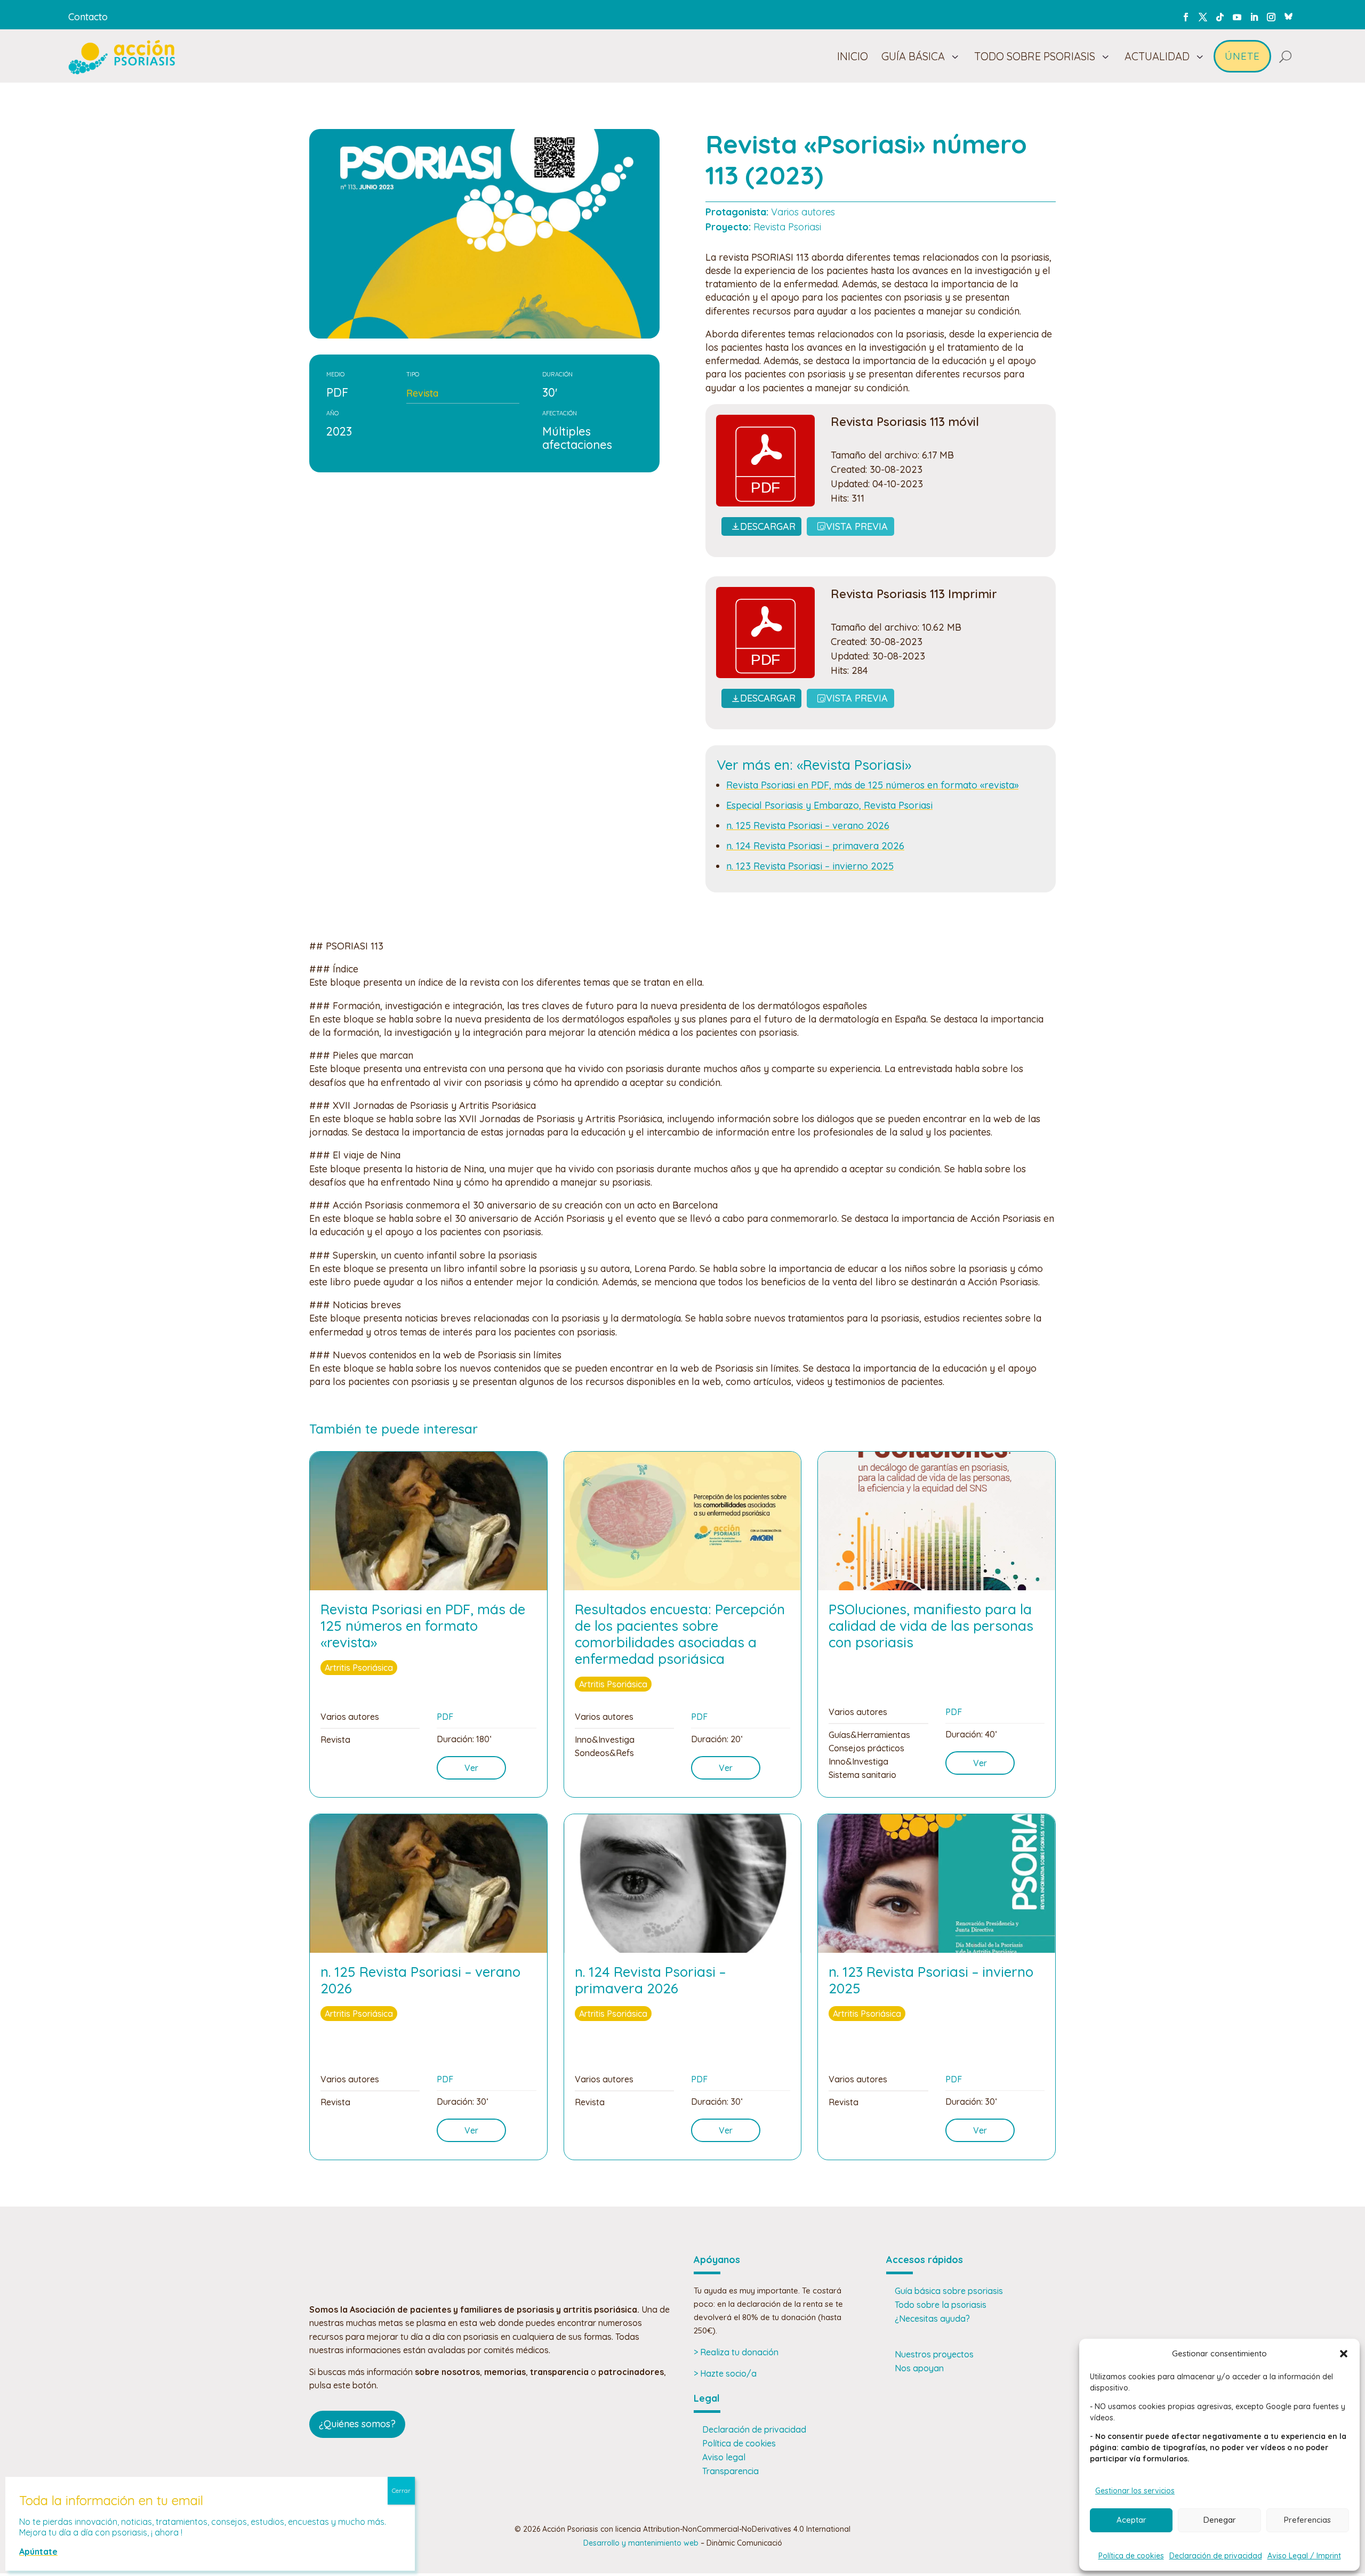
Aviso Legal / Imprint (1304, 2556)
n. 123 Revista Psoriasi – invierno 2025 (810, 866)
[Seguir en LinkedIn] (1254, 17)
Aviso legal (724, 2457)
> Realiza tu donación (736, 2352)
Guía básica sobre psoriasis (949, 2291)
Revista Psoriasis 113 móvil (905, 422)
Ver (471, 1768)
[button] (1344, 2354)
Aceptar (1131, 2520)
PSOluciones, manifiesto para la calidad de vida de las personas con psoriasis (931, 1626)
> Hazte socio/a (725, 2373)
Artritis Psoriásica (359, 1668)
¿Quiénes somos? (357, 2424)
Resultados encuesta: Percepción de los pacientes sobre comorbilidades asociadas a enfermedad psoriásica (680, 1634)
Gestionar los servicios (1135, 2491)
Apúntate (38, 2551)
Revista (422, 393)
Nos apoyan (919, 2368)
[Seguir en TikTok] (1220, 17)
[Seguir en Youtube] (1237, 17)
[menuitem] (853, 57)
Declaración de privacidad (1216, 2556)
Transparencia (730, 2471)
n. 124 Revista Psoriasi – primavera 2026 (815, 846)
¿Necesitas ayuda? (932, 2319)
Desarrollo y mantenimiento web (641, 2543)
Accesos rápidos (925, 2260)
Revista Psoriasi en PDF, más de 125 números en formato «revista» (872, 785)
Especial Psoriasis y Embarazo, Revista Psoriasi (829, 805)
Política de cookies (1131, 2556)
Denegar (1220, 2520)
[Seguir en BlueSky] (1288, 15)
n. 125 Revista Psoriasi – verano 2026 (808, 826)
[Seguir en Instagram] (1271, 17)
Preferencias (1307, 2520)
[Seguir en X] (1203, 17)
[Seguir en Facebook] (1186, 17)
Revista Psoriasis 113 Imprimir (914, 594)
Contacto (88, 17)
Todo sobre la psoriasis (941, 2305)
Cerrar (401, 2490)
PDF (445, 1717)
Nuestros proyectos (934, 2354)
